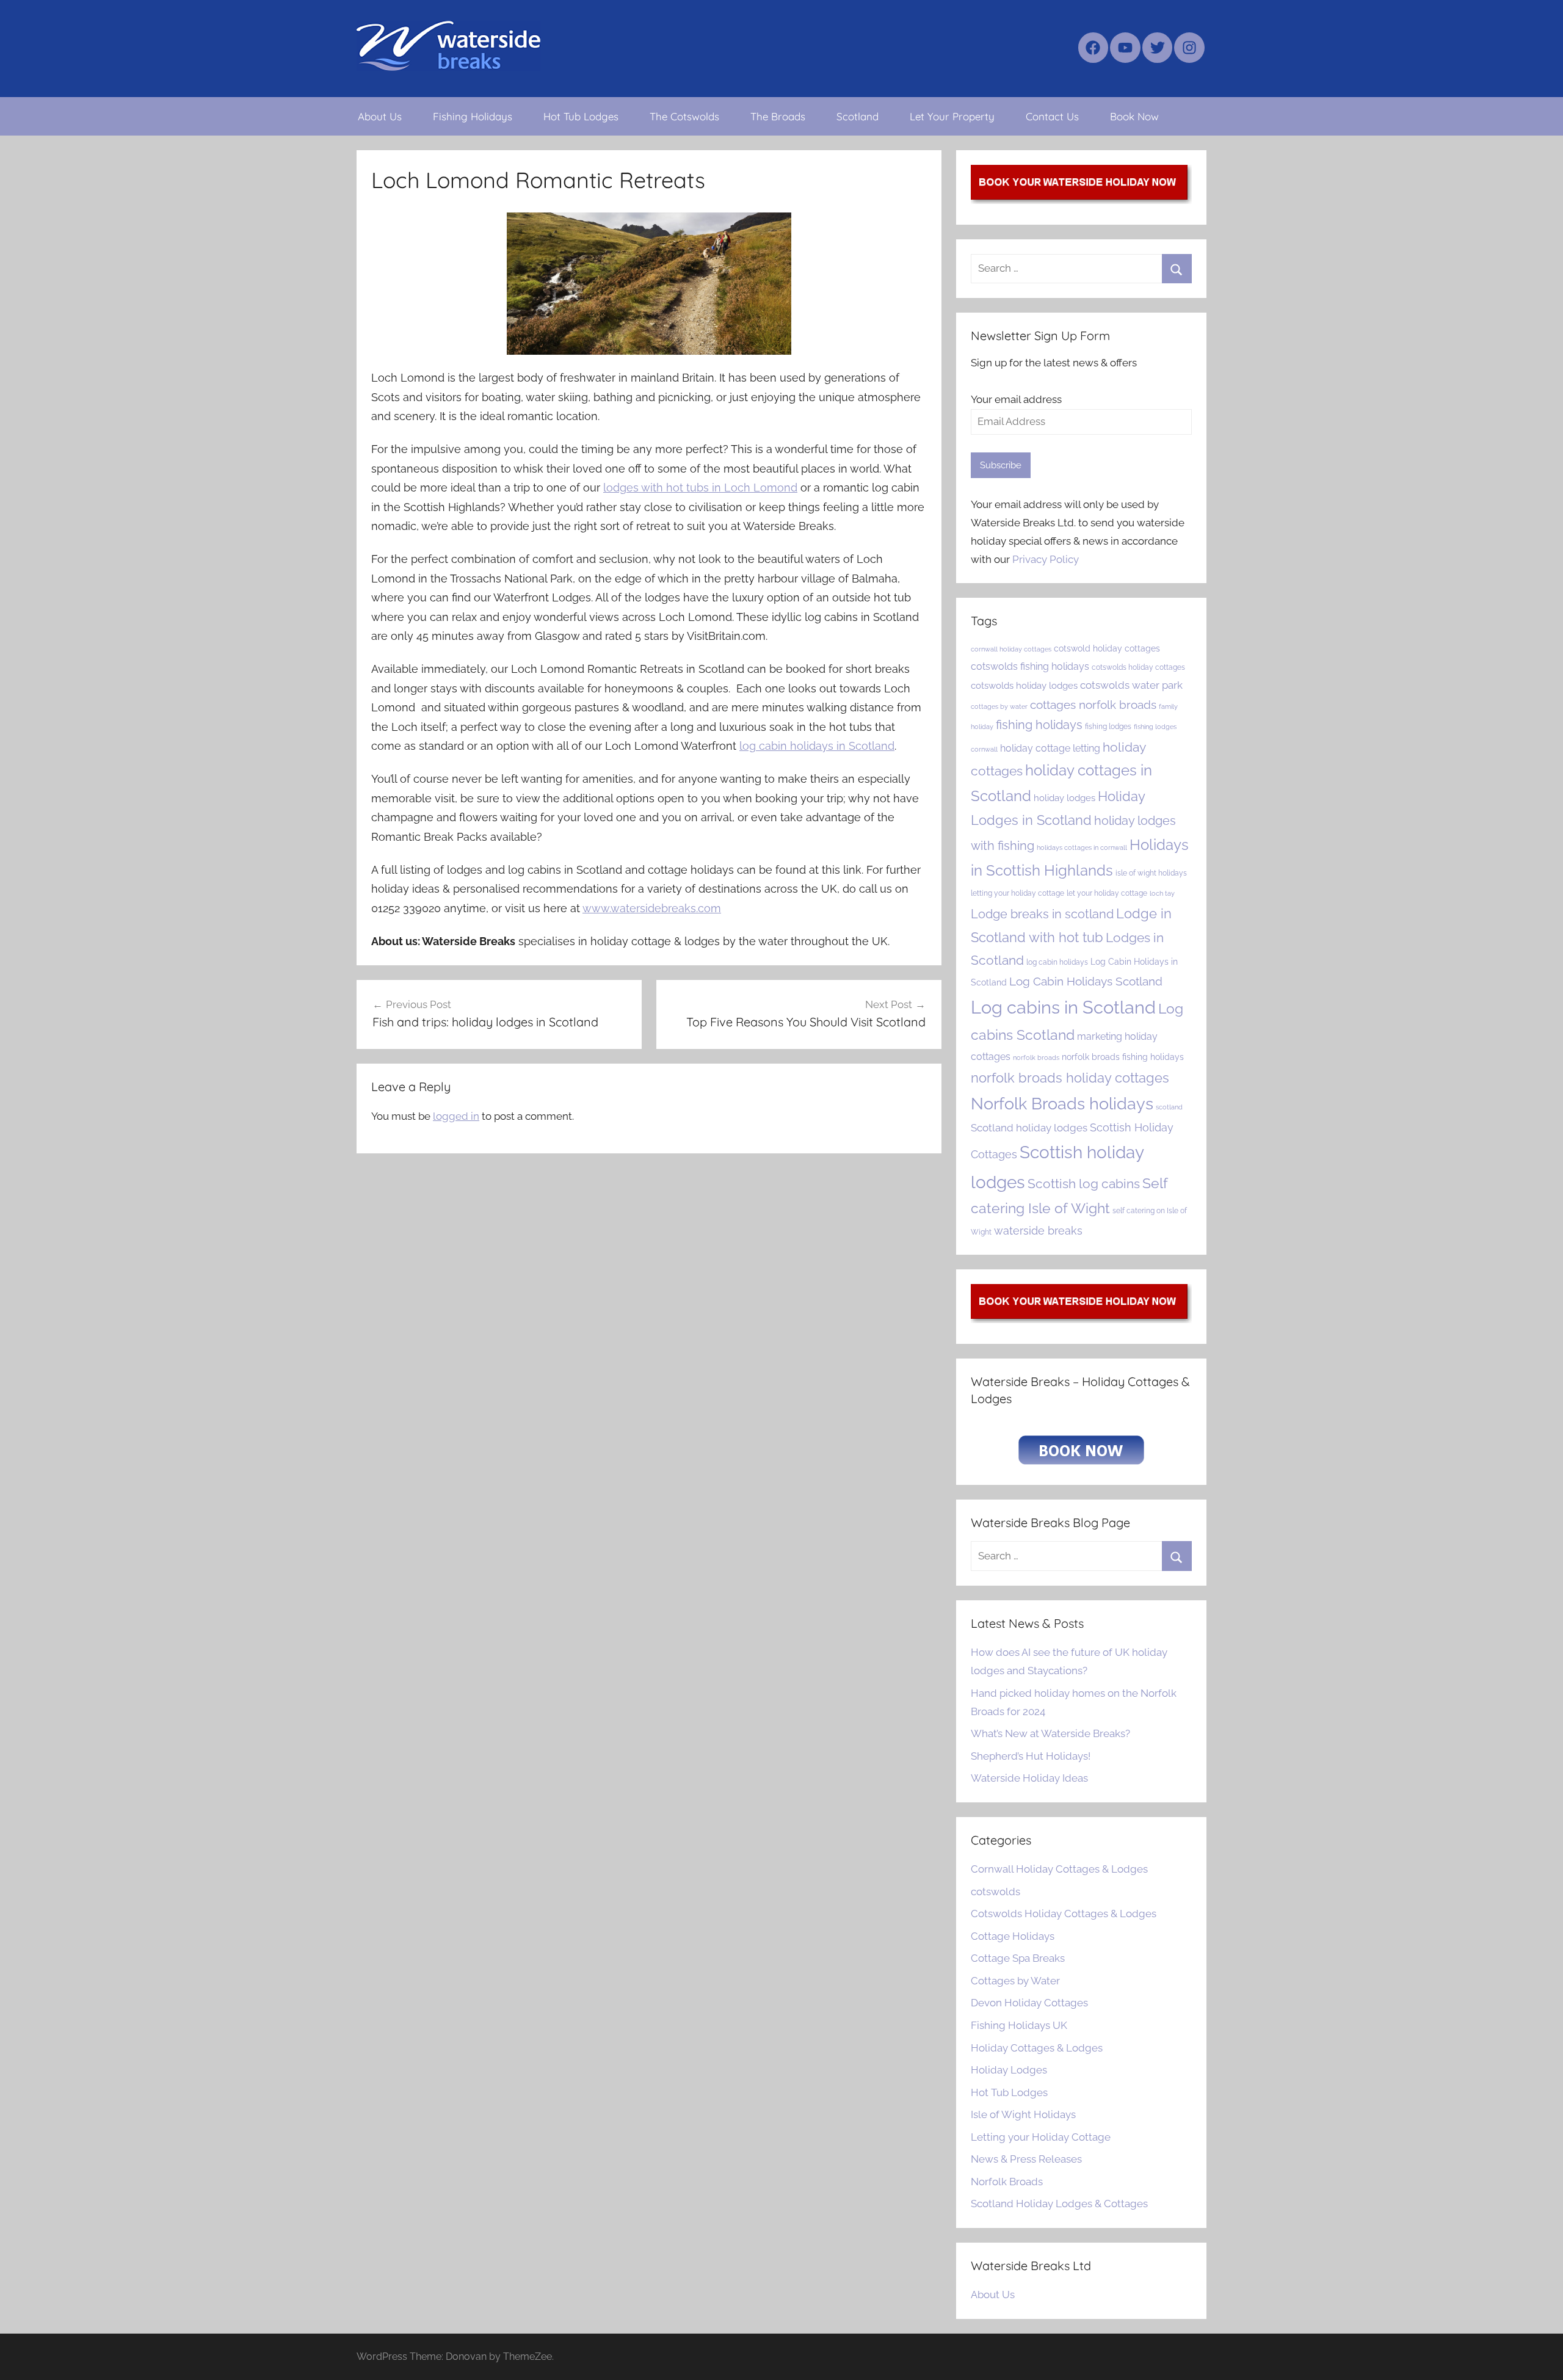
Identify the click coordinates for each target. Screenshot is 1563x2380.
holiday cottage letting (1050, 748)
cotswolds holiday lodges (1024, 685)
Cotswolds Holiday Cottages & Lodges (1064, 1914)
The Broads (778, 116)
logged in (456, 1116)
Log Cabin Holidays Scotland (1086, 981)
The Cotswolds (684, 116)
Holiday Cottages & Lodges (1037, 2048)
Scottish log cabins (1084, 1184)
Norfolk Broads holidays (1062, 1104)
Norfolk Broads (1007, 2182)
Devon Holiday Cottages (1029, 2003)
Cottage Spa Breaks (1018, 1958)
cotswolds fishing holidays (1030, 666)
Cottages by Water (1015, 1981)
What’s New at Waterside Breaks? (1050, 1733)
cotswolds (995, 1892)
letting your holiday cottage (1017, 893)
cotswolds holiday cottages (1138, 667)
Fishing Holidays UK (1019, 2025)
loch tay (1162, 893)
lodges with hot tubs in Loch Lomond (700, 488)
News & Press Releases (1026, 2159)
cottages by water (999, 706)
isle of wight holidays (1151, 873)
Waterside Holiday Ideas (1029, 1778)
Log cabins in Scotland (1063, 1007)
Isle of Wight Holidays (1023, 2114)
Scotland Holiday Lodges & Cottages (1059, 2204)
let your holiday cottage (1107, 893)
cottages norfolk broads (1093, 705)
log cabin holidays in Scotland (817, 746)
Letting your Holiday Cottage (1041, 2137)
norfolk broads (1036, 1058)
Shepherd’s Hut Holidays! (1031, 1756)
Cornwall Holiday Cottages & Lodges (1059, 1869)
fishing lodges (1108, 726)
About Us (380, 116)
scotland (1169, 1107)
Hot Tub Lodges (581, 116)
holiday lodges (1064, 798)
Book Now (1134, 116)
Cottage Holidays (1013, 1936)
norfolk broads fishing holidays (1123, 1057)
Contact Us (1052, 116)
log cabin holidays (1057, 962)
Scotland (858, 116)
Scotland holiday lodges (1029, 1128)
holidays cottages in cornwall (1082, 847)
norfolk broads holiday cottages (1070, 1078)
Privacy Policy (1046, 559)
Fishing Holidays (473, 116)
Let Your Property (952, 116)
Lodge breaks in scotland (1042, 914)
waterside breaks (1038, 1231)
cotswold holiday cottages (1107, 648)
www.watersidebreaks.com (652, 908)
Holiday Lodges (1009, 2070)
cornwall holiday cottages (1011, 649)
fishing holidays (1039, 725)
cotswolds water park (1131, 685)
